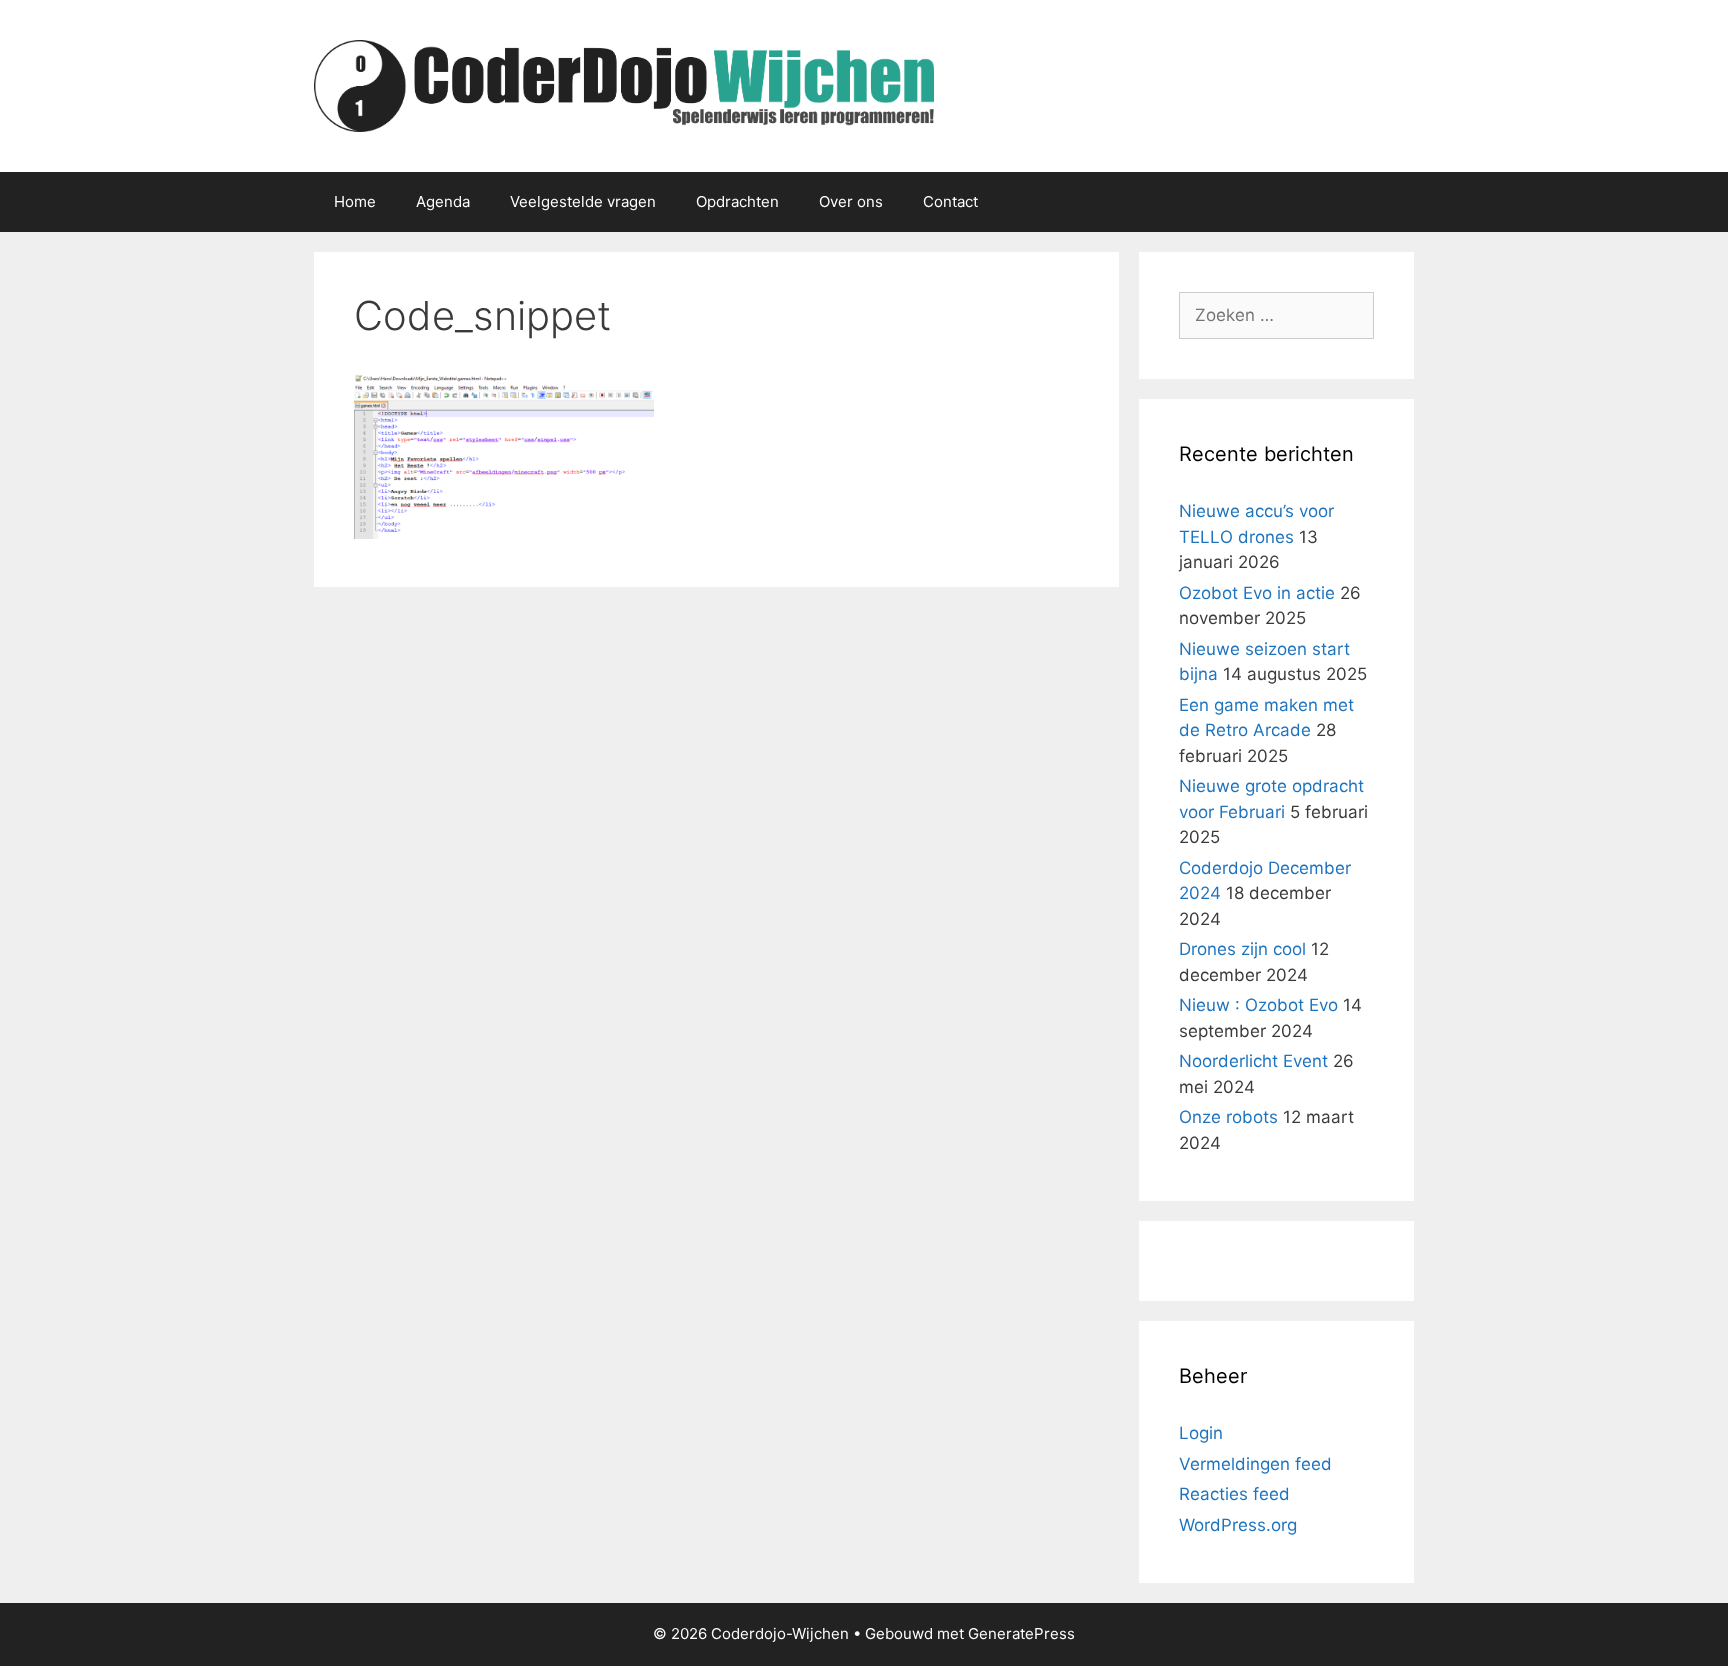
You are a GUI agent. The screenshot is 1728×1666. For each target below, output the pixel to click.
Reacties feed (1234, 1494)
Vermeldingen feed (1255, 1464)
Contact (950, 201)
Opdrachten (737, 201)
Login (1201, 1433)
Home (355, 201)
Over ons (851, 201)
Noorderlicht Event (1253, 1061)
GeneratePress (1021, 1633)
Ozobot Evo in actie (1257, 593)
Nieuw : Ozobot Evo (1258, 1005)
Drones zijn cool (1242, 949)
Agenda (443, 201)
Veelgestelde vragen (583, 201)
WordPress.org (1238, 1525)
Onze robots (1228, 1117)
